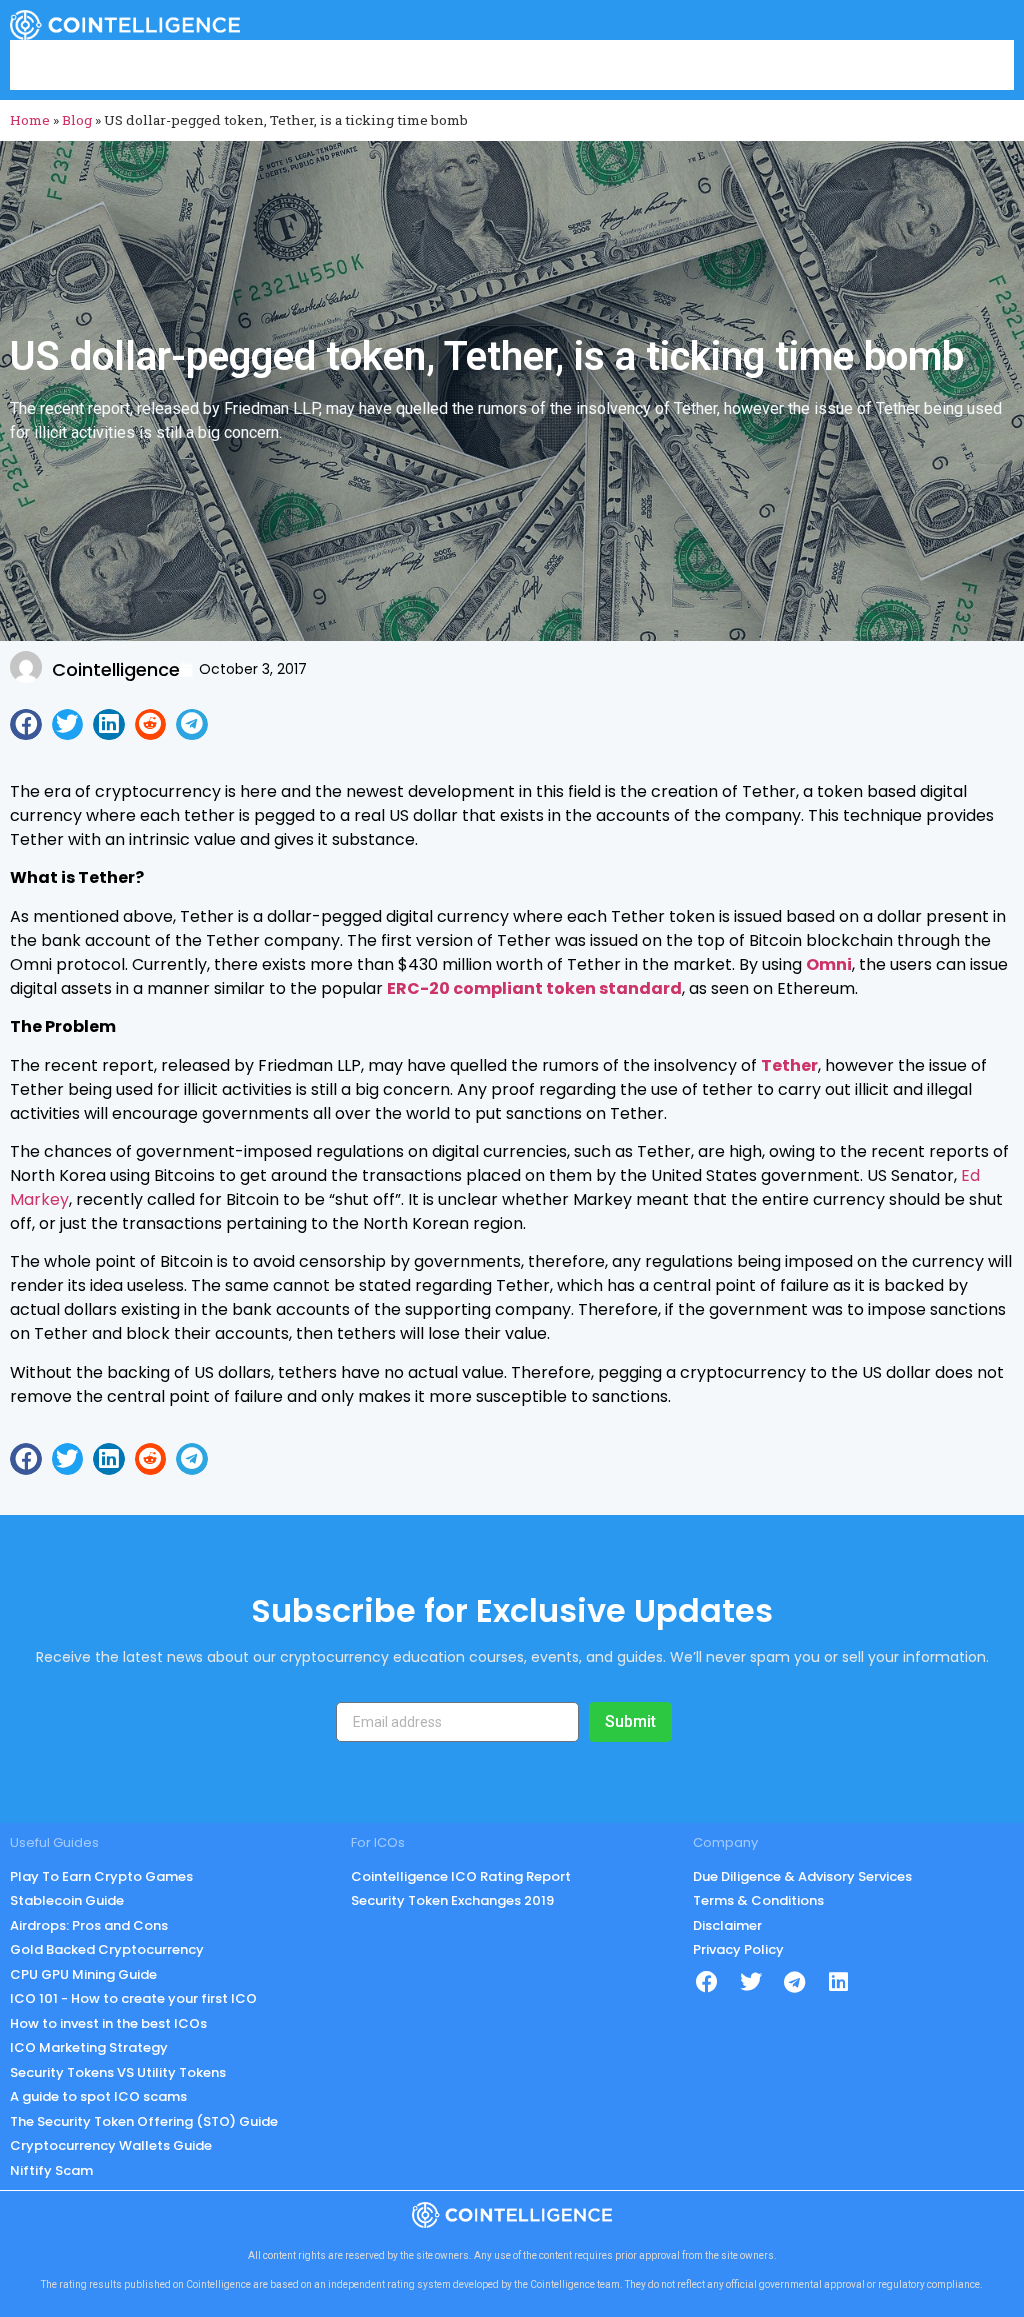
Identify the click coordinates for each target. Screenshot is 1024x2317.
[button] (26, 725)
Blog (77, 120)
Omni (829, 964)
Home (30, 120)
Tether (789, 1065)
